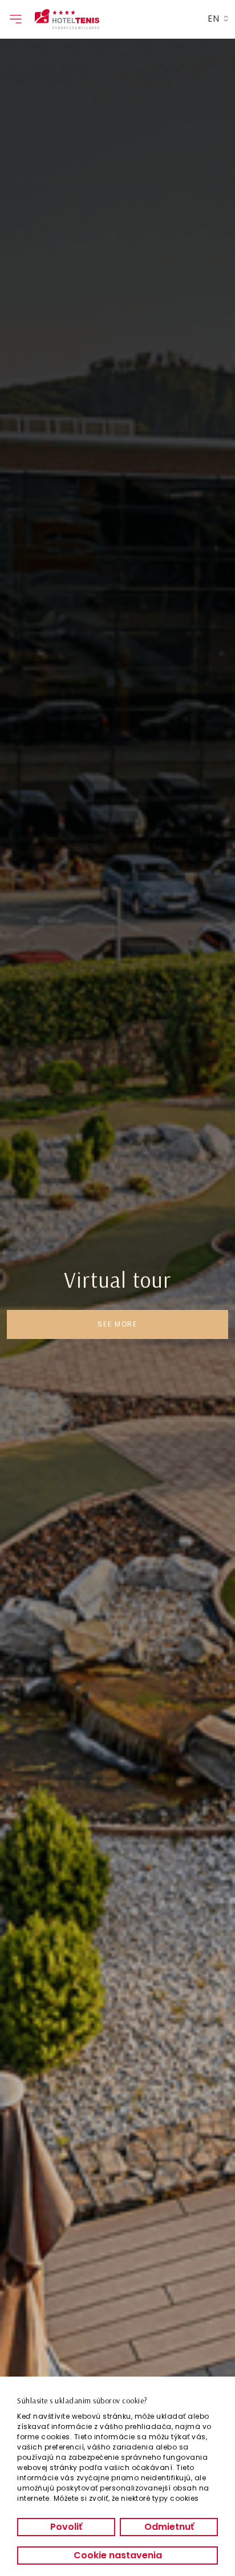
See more (117, 1324)
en (213, 19)
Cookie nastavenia (118, 2555)
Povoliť (66, 2527)
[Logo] (96, 19)
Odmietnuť (169, 2527)
